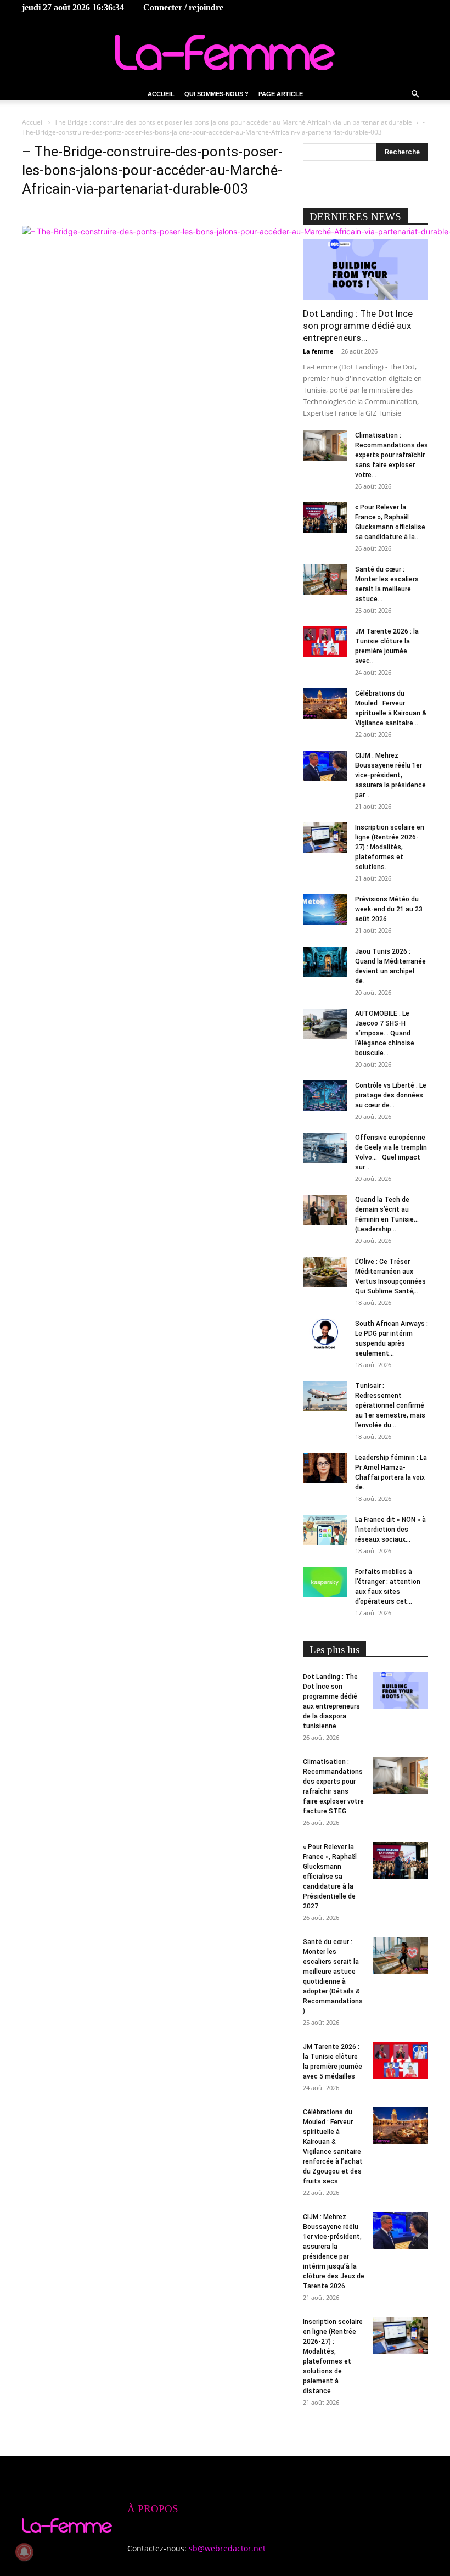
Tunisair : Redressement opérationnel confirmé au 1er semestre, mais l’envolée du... (390, 1405)
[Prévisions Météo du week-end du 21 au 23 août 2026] (325, 909)
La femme (318, 351)
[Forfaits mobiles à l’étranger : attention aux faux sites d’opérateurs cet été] (325, 1582)
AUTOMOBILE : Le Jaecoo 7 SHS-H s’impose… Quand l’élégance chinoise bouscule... (385, 1033)
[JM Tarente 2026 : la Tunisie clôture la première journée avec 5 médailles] (325, 642)
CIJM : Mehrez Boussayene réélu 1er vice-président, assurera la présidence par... (390, 775)
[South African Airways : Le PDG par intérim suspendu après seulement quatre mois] (325, 1334)
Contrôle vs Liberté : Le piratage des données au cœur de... (391, 1095)
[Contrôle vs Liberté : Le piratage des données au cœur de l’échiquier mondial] (325, 1096)
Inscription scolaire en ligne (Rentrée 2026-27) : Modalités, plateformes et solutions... (390, 847)
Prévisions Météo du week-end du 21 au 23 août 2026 (389, 909)
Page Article (281, 94)
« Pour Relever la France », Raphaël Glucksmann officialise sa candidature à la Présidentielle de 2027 (330, 1877)
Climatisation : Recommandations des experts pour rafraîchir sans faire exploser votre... (392, 455)
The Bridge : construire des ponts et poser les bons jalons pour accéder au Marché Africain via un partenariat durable (233, 122)
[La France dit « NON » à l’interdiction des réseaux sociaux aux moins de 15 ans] (325, 1530)
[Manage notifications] (24, 2552)
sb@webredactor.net (227, 2548)
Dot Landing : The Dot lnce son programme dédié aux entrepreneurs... (358, 326)
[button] (415, 94)
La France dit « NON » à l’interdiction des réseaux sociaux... (390, 1530)
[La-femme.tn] (225, 52)
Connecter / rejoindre (183, 7)
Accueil (161, 94)
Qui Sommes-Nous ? (216, 94)
